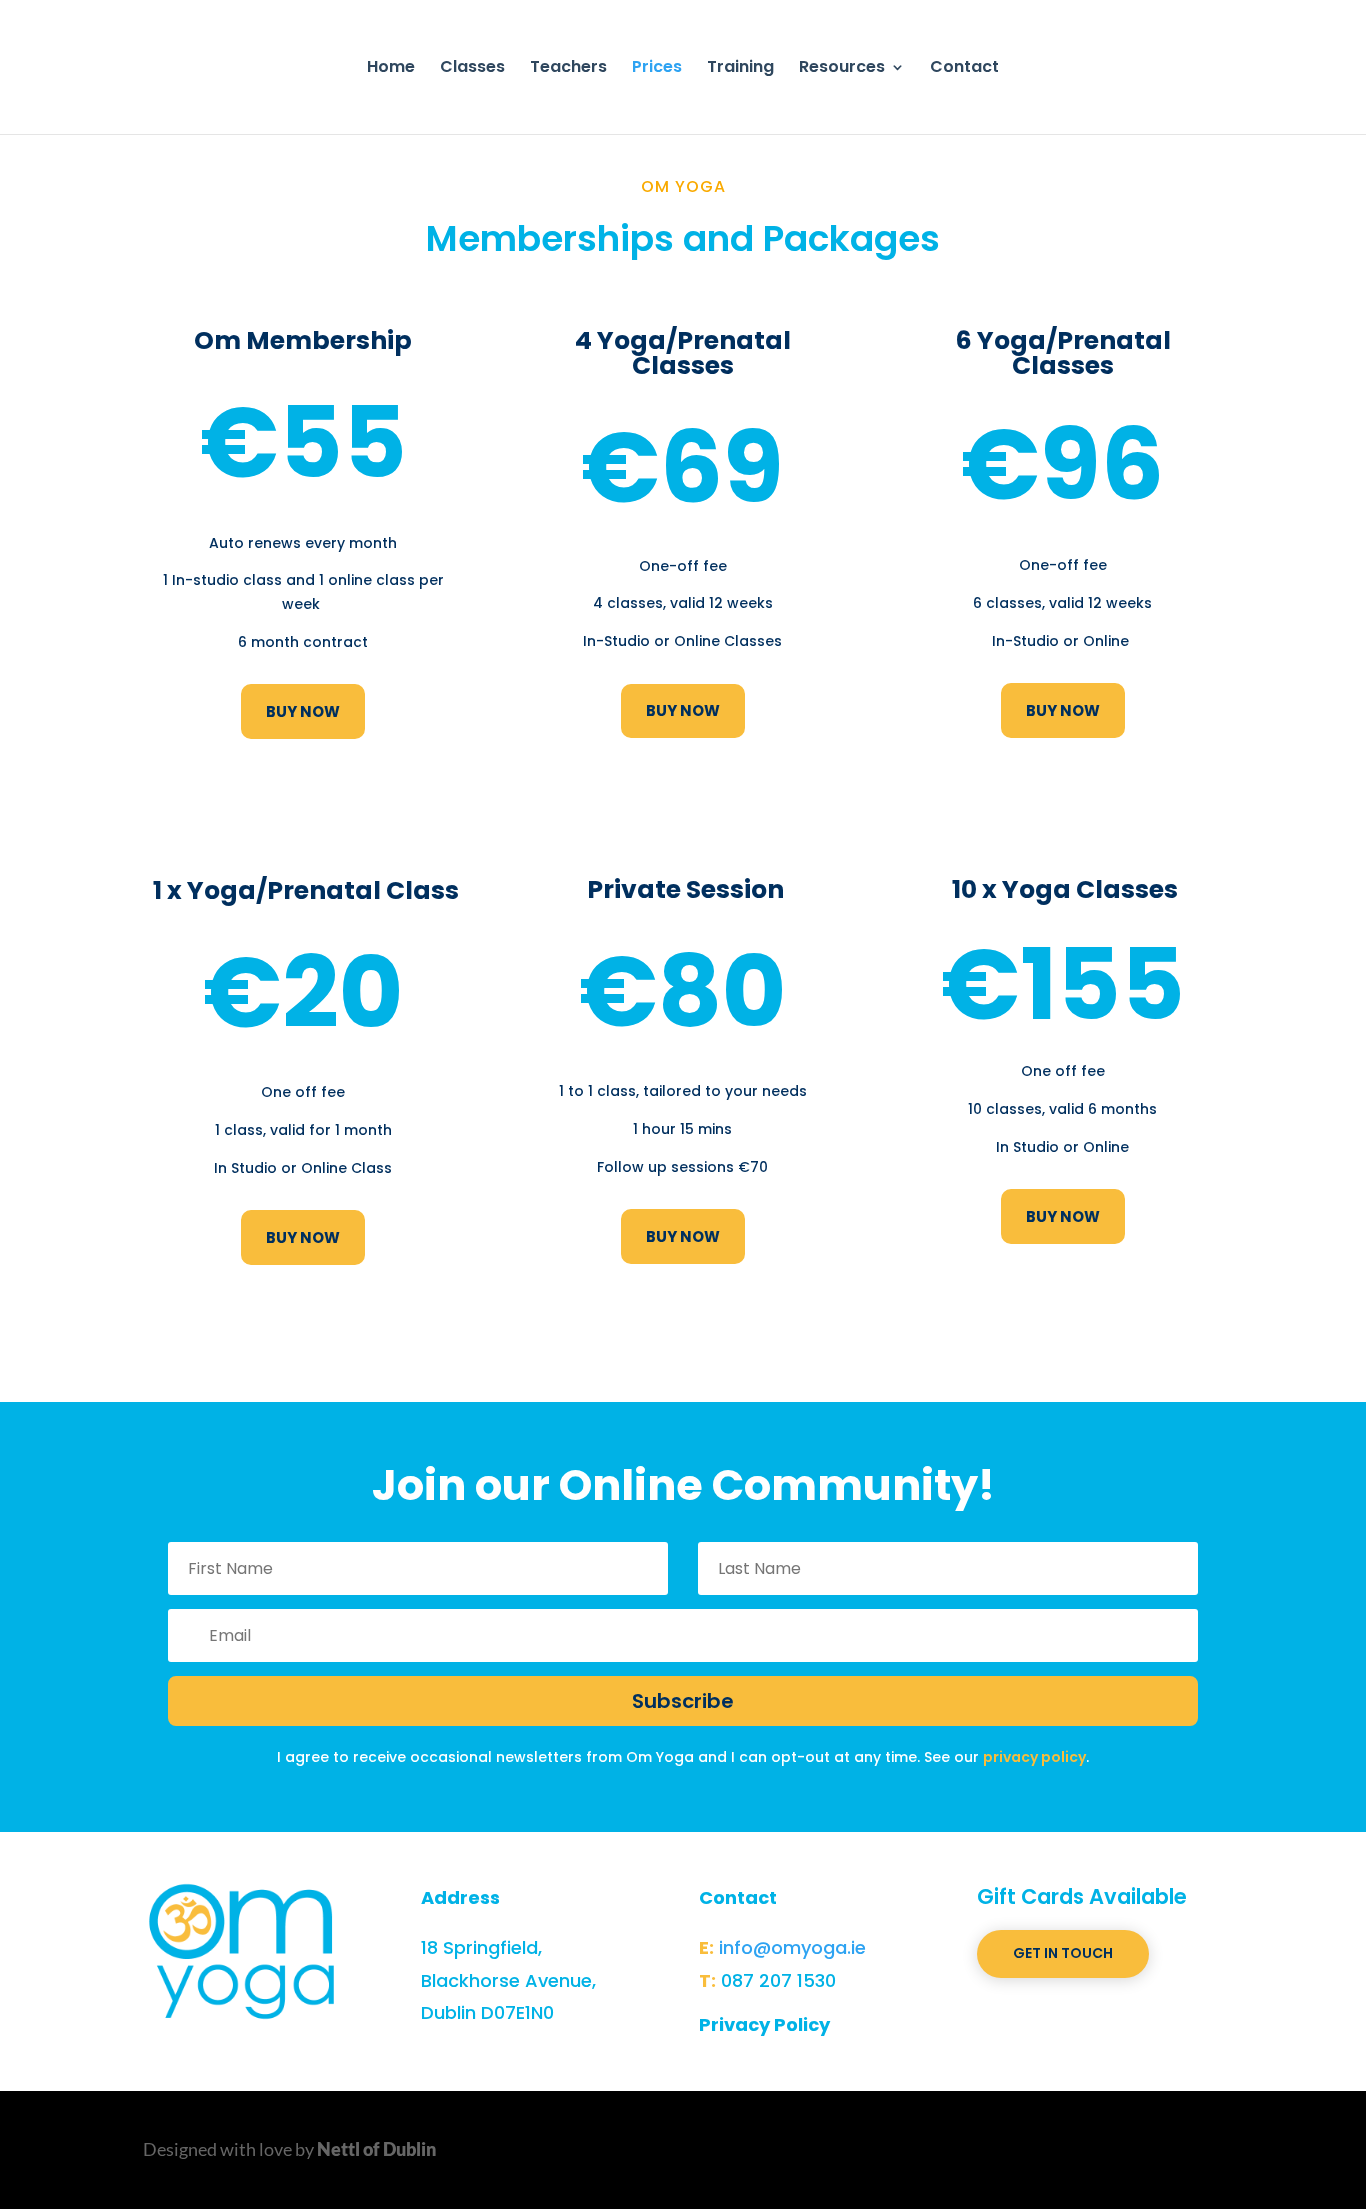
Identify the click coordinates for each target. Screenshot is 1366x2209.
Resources (842, 69)
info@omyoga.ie (792, 1947)
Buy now (303, 711)
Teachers (568, 69)
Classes (472, 69)
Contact (964, 69)
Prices (657, 69)
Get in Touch (1063, 1953)
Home (391, 69)
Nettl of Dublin (376, 2149)
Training (740, 69)
